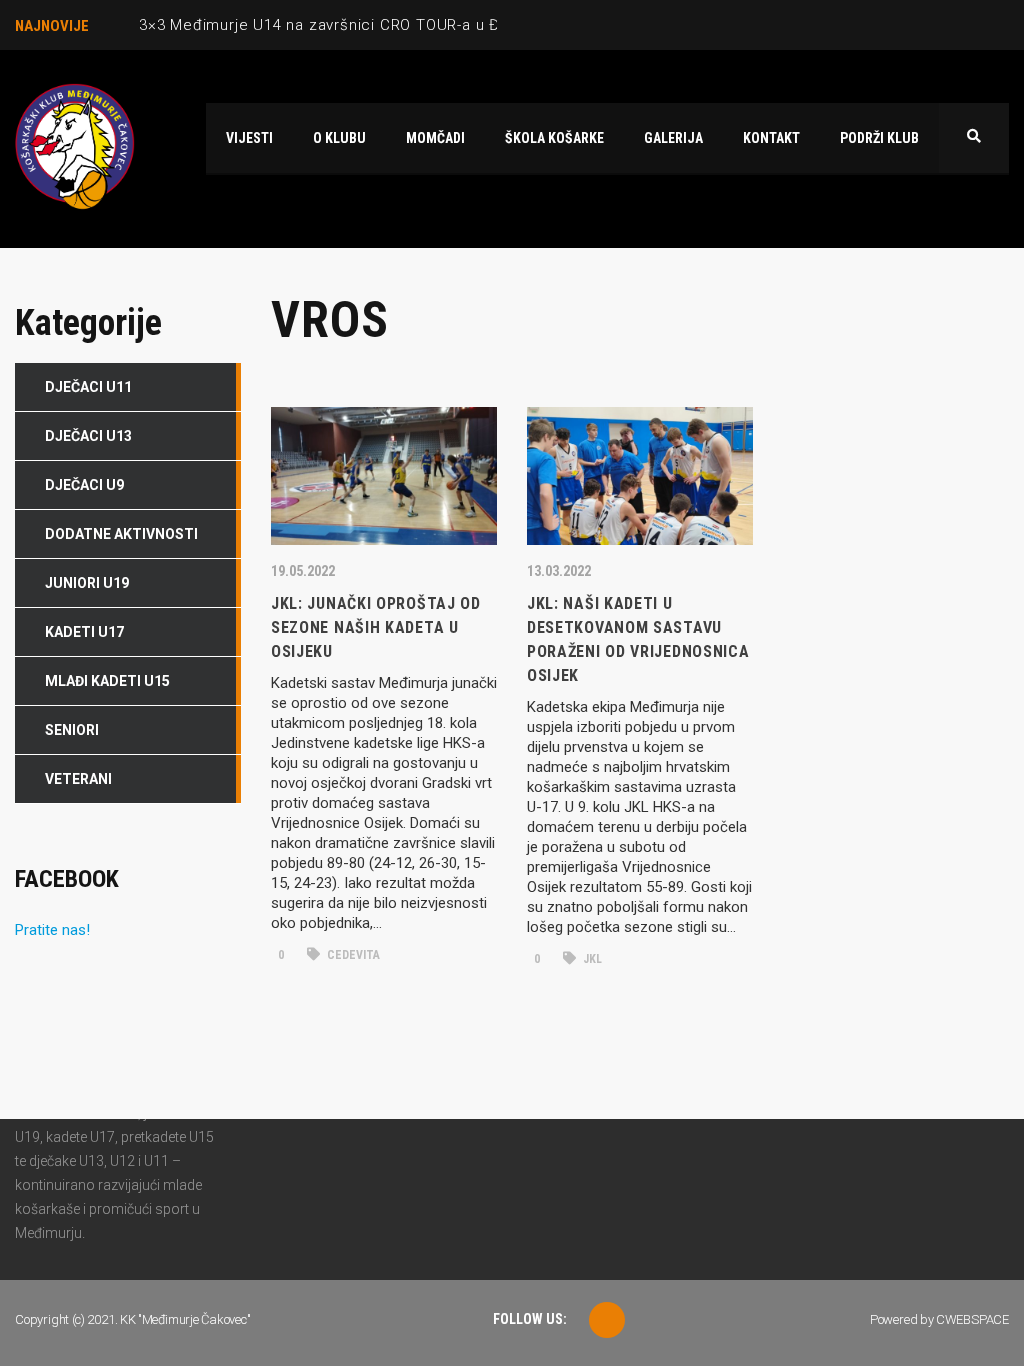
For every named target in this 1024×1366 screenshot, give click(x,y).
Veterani (78, 779)
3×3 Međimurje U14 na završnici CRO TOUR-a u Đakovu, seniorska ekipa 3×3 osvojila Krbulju (477, 25)
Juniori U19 (87, 583)
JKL (591, 959)
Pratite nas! (52, 930)
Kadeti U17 (84, 632)
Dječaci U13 (88, 436)
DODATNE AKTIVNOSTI (121, 534)
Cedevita (352, 955)
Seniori (72, 730)
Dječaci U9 (84, 485)
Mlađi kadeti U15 (107, 681)
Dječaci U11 (88, 387)
